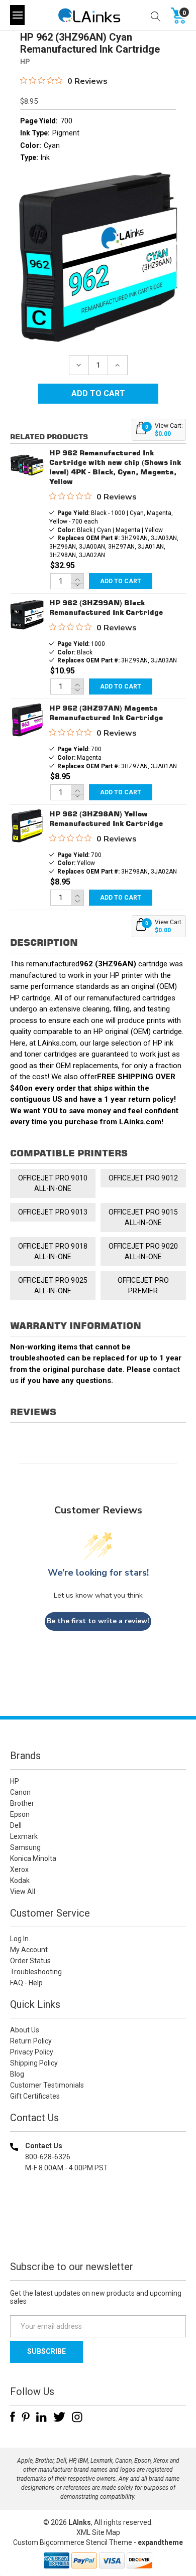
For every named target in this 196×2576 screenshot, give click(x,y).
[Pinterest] (26, 2417)
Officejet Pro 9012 (143, 1178)
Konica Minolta (33, 1858)
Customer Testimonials (47, 2085)
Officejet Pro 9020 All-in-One (143, 1251)
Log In (19, 1939)
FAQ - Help (26, 1983)
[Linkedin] (41, 2417)
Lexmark (24, 1836)
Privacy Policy (32, 2052)
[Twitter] (59, 2417)
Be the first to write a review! (98, 1621)
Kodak (20, 1880)
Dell (16, 1825)
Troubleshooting (36, 1972)
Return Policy (31, 2041)
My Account (29, 1950)
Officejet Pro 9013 (53, 1212)
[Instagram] (77, 2417)
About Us (25, 2030)
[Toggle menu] (17, 15)
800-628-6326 (48, 2157)
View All (23, 1892)
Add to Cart (121, 581)
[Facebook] (13, 2417)
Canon (20, 1792)
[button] (98, 2232)
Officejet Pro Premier (143, 1285)
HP (15, 1781)
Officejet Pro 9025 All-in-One (53, 1285)
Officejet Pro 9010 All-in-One (53, 1183)
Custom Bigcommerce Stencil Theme (73, 2542)
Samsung (25, 1847)
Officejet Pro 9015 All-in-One (143, 1217)
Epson (20, 1814)
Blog (17, 2074)
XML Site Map (98, 2532)
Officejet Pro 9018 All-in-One (53, 1251)
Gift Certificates (35, 2096)
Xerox (19, 1869)
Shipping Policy (34, 2063)
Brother (22, 1803)
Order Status (30, 1961)
